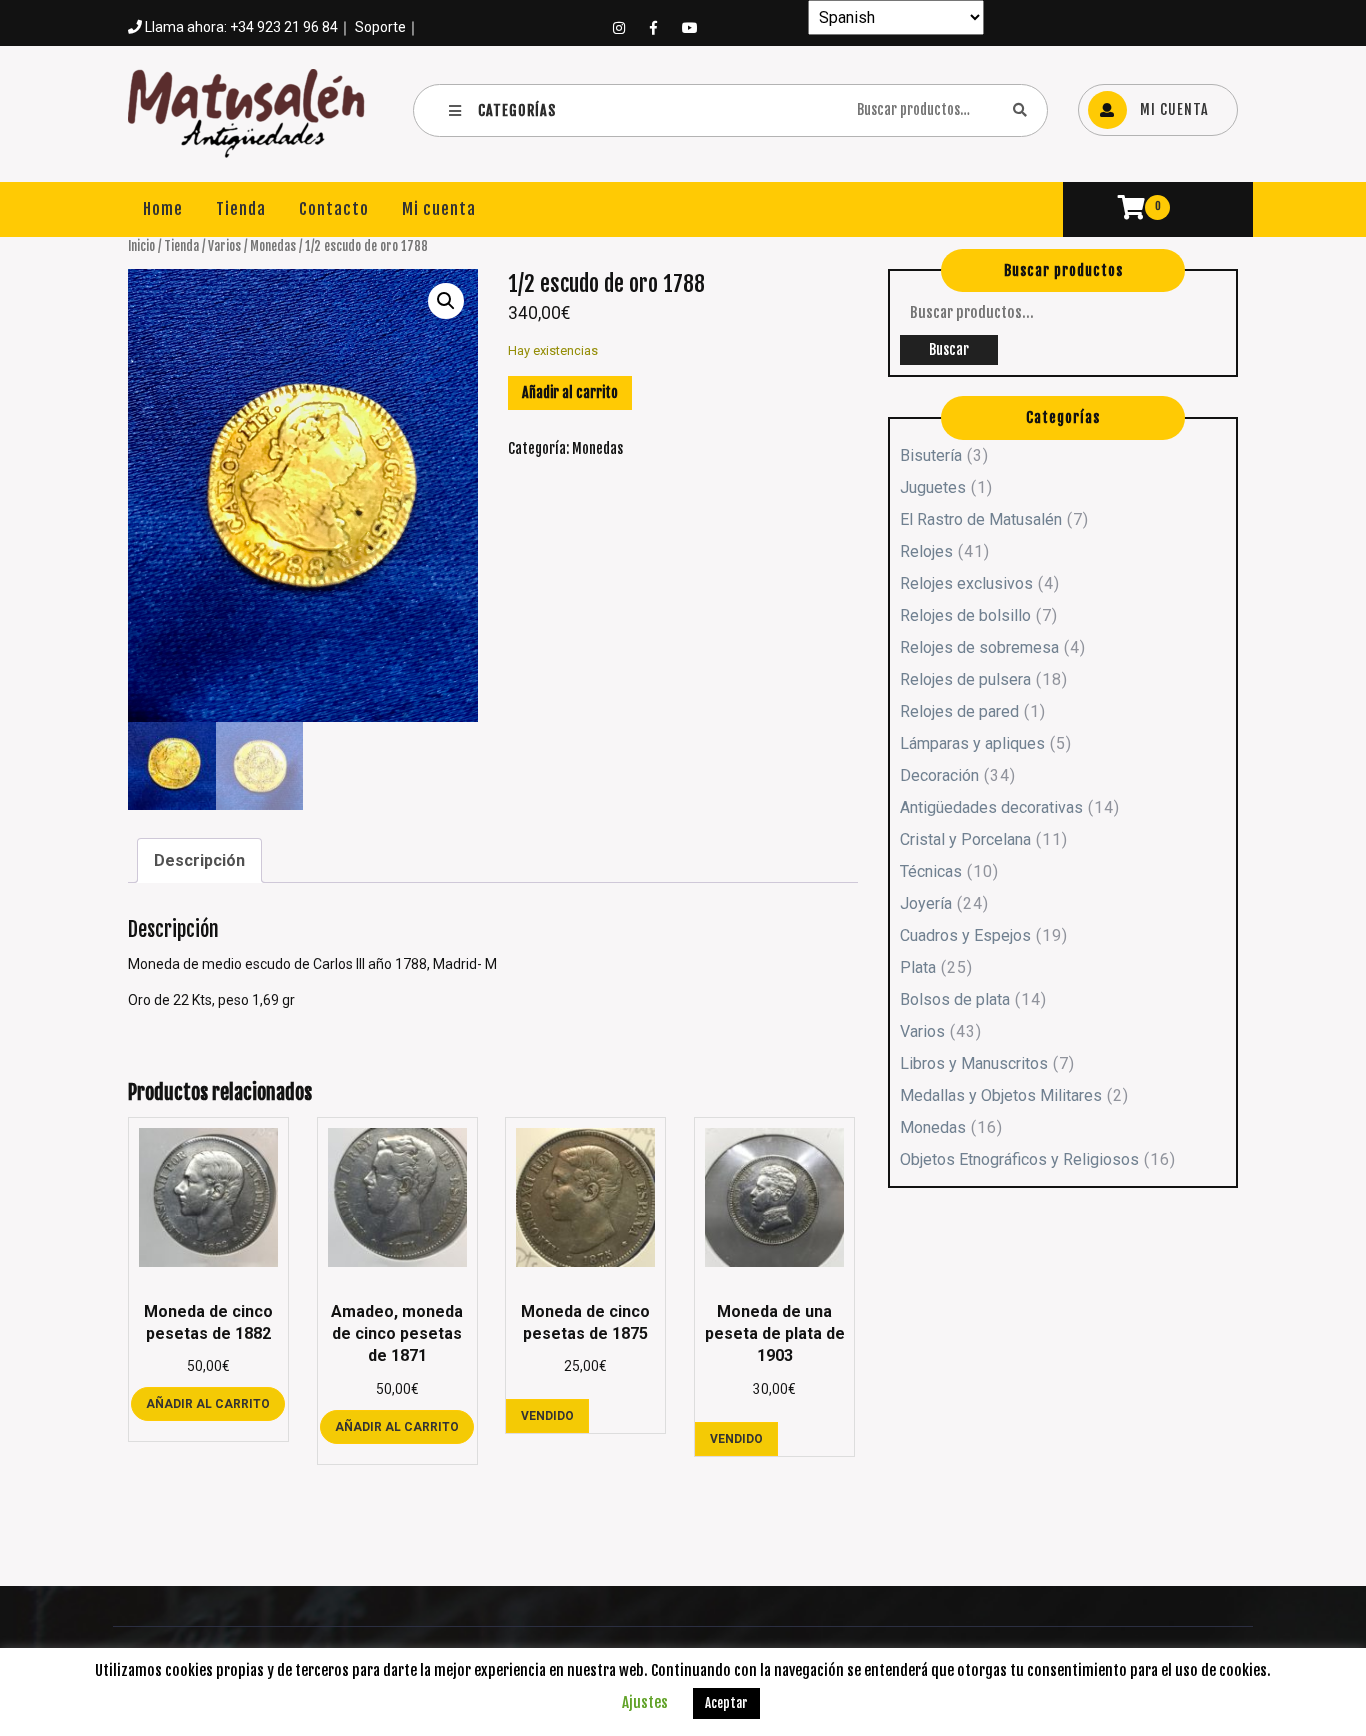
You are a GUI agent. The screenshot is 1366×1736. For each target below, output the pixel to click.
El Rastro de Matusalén (981, 519)
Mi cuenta (439, 209)
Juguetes (933, 487)
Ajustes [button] (645, 1702)
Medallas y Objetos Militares (1001, 1095)
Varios (224, 246)
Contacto (334, 209)
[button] (446, 301)
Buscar (949, 349)
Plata (918, 967)
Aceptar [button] (726, 1703)
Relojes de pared (959, 711)
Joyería (926, 903)
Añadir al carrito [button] (208, 1404)
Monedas (273, 246)
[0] (1121, 210)
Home (163, 209)
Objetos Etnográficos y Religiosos (1019, 1159)
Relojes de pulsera (965, 679)
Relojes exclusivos (966, 583)
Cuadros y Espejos (965, 935)
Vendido (547, 1416)
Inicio (141, 246)
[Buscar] (1020, 109)
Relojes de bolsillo (965, 615)
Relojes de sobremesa (979, 647)
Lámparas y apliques (972, 743)
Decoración (939, 775)
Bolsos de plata (955, 999)
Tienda (241, 209)
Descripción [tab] (199, 860)
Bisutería (931, 455)
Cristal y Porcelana (965, 839)
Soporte (380, 27)
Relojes (926, 551)
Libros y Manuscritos (974, 1063)
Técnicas (931, 871)
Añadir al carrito (570, 392)
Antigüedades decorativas (991, 807)
